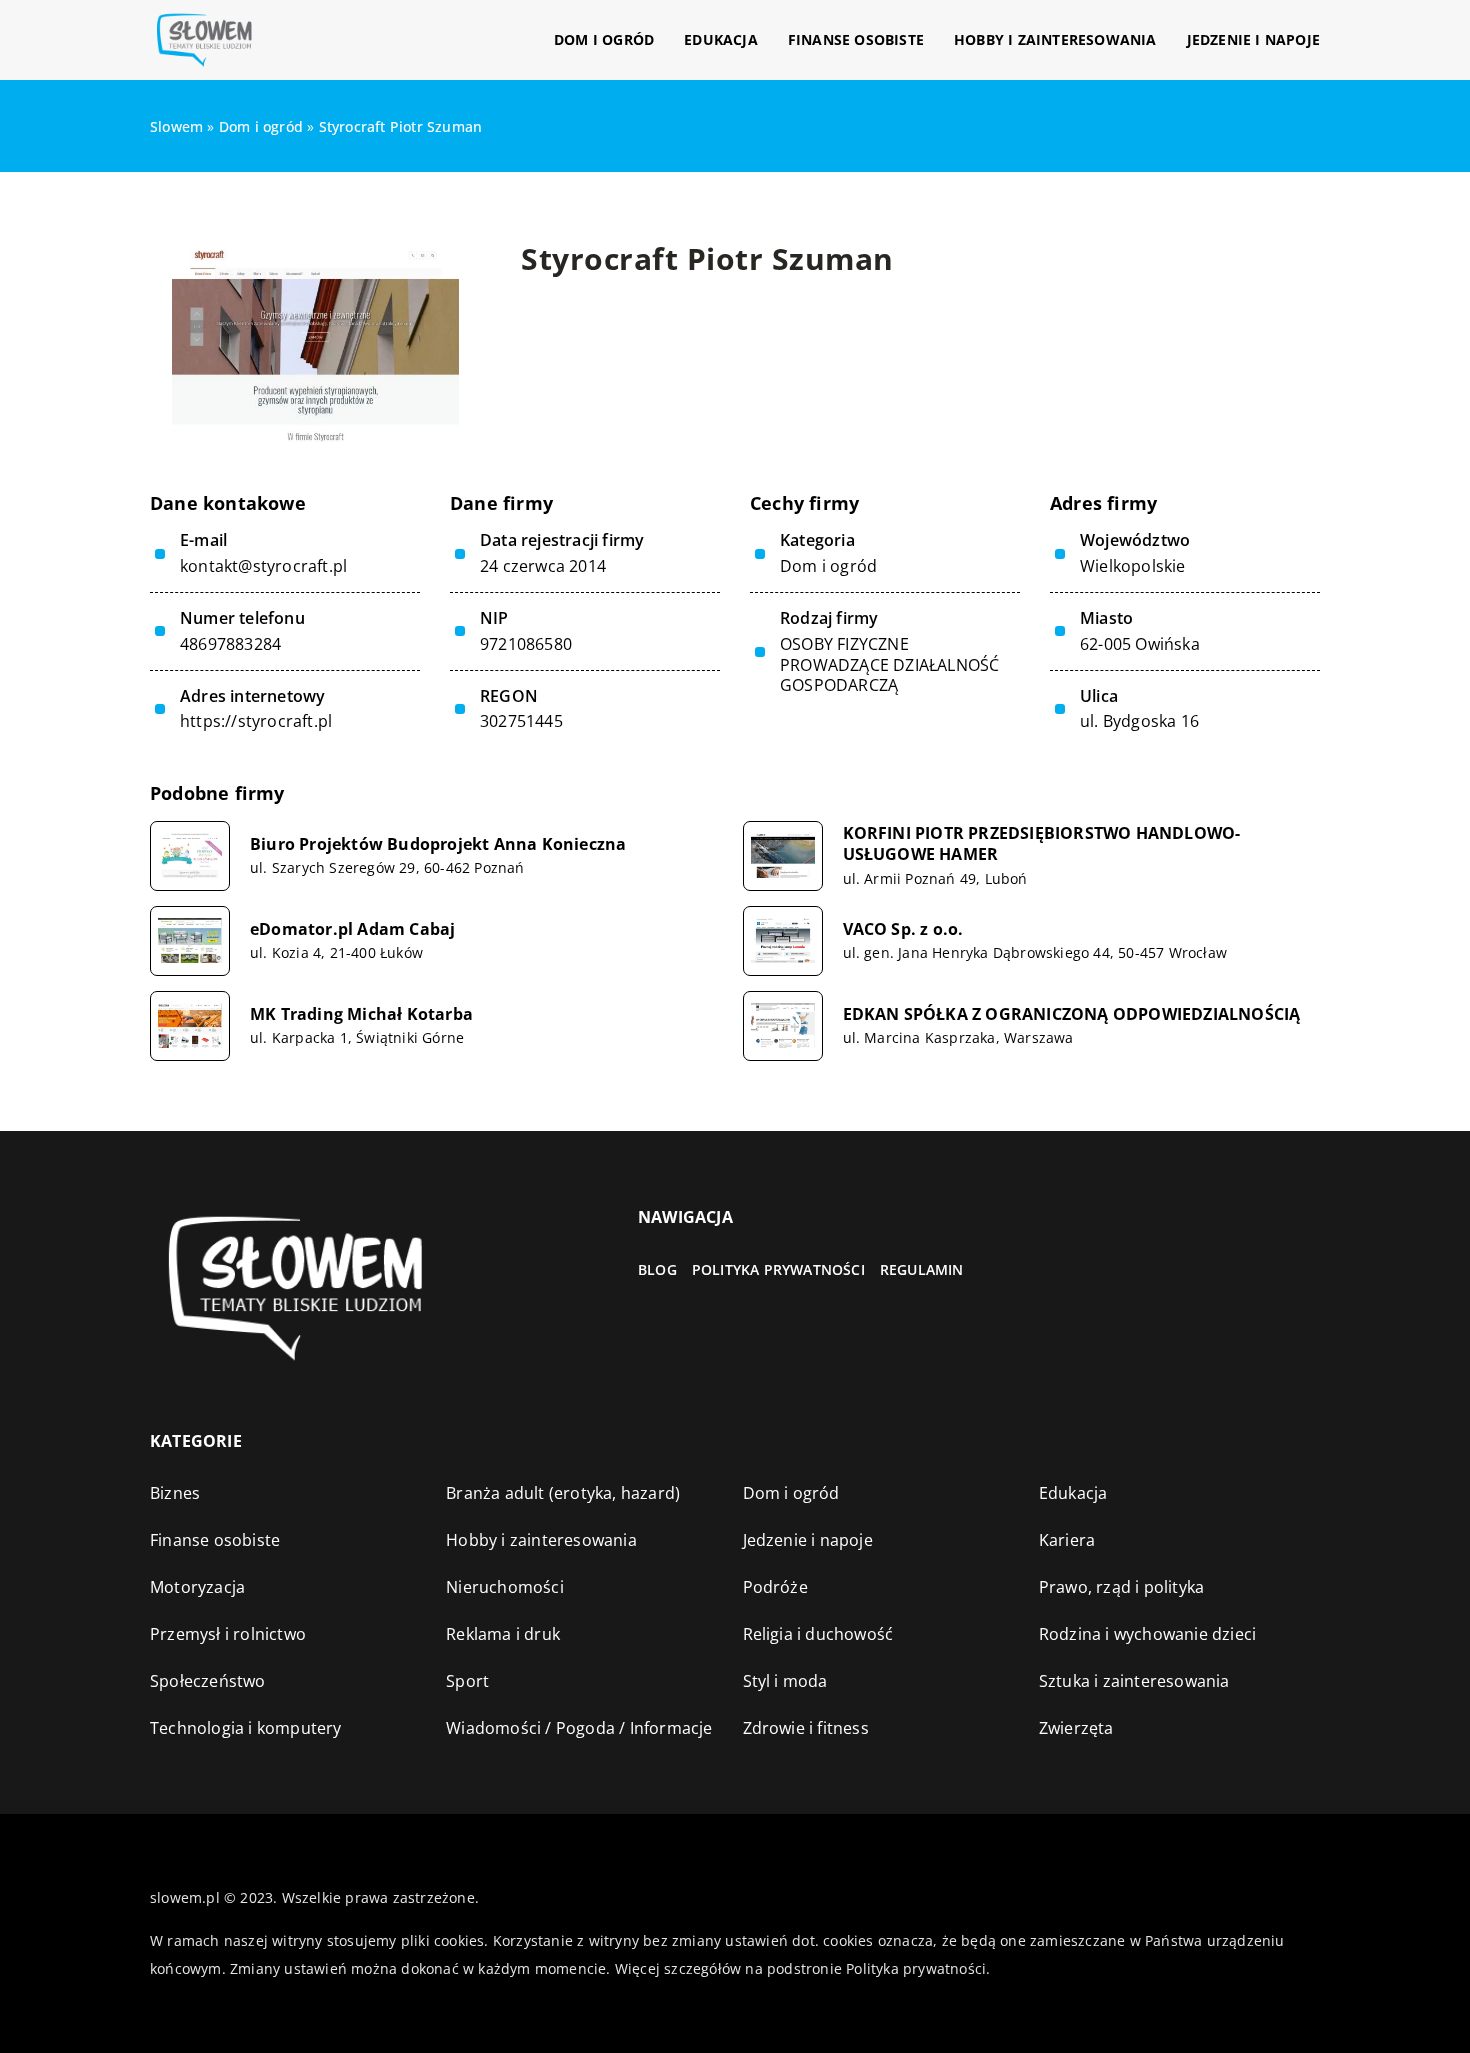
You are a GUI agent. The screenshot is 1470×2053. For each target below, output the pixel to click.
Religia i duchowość (818, 1634)
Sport (467, 1681)
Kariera (1067, 1540)
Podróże (775, 1587)
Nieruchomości (505, 1587)
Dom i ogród (604, 39)
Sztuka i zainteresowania (1134, 1681)
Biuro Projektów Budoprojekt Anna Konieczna (438, 844)
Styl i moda (785, 1681)
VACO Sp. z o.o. (903, 929)
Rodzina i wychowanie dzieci (1147, 1634)
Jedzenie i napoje (1253, 39)
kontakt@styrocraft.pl (263, 566)
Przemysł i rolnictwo (228, 1634)
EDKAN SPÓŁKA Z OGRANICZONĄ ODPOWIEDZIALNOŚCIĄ (1072, 1014)
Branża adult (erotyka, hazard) (563, 1493)
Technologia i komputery (246, 1728)
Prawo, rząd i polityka (1121, 1587)
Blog (657, 1269)
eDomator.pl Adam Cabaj (352, 929)
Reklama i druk (503, 1634)
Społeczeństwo (208, 1681)
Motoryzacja (197, 1587)
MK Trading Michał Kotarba (361, 1014)
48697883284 (230, 644)
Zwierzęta (1076, 1728)
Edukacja (721, 39)
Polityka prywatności (778, 1269)
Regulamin (922, 1269)
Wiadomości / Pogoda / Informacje (579, 1728)
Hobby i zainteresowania (1055, 39)
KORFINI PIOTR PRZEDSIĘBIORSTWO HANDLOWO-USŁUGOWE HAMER (1042, 844)
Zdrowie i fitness (806, 1728)
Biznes (175, 1493)
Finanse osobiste (856, 39)
